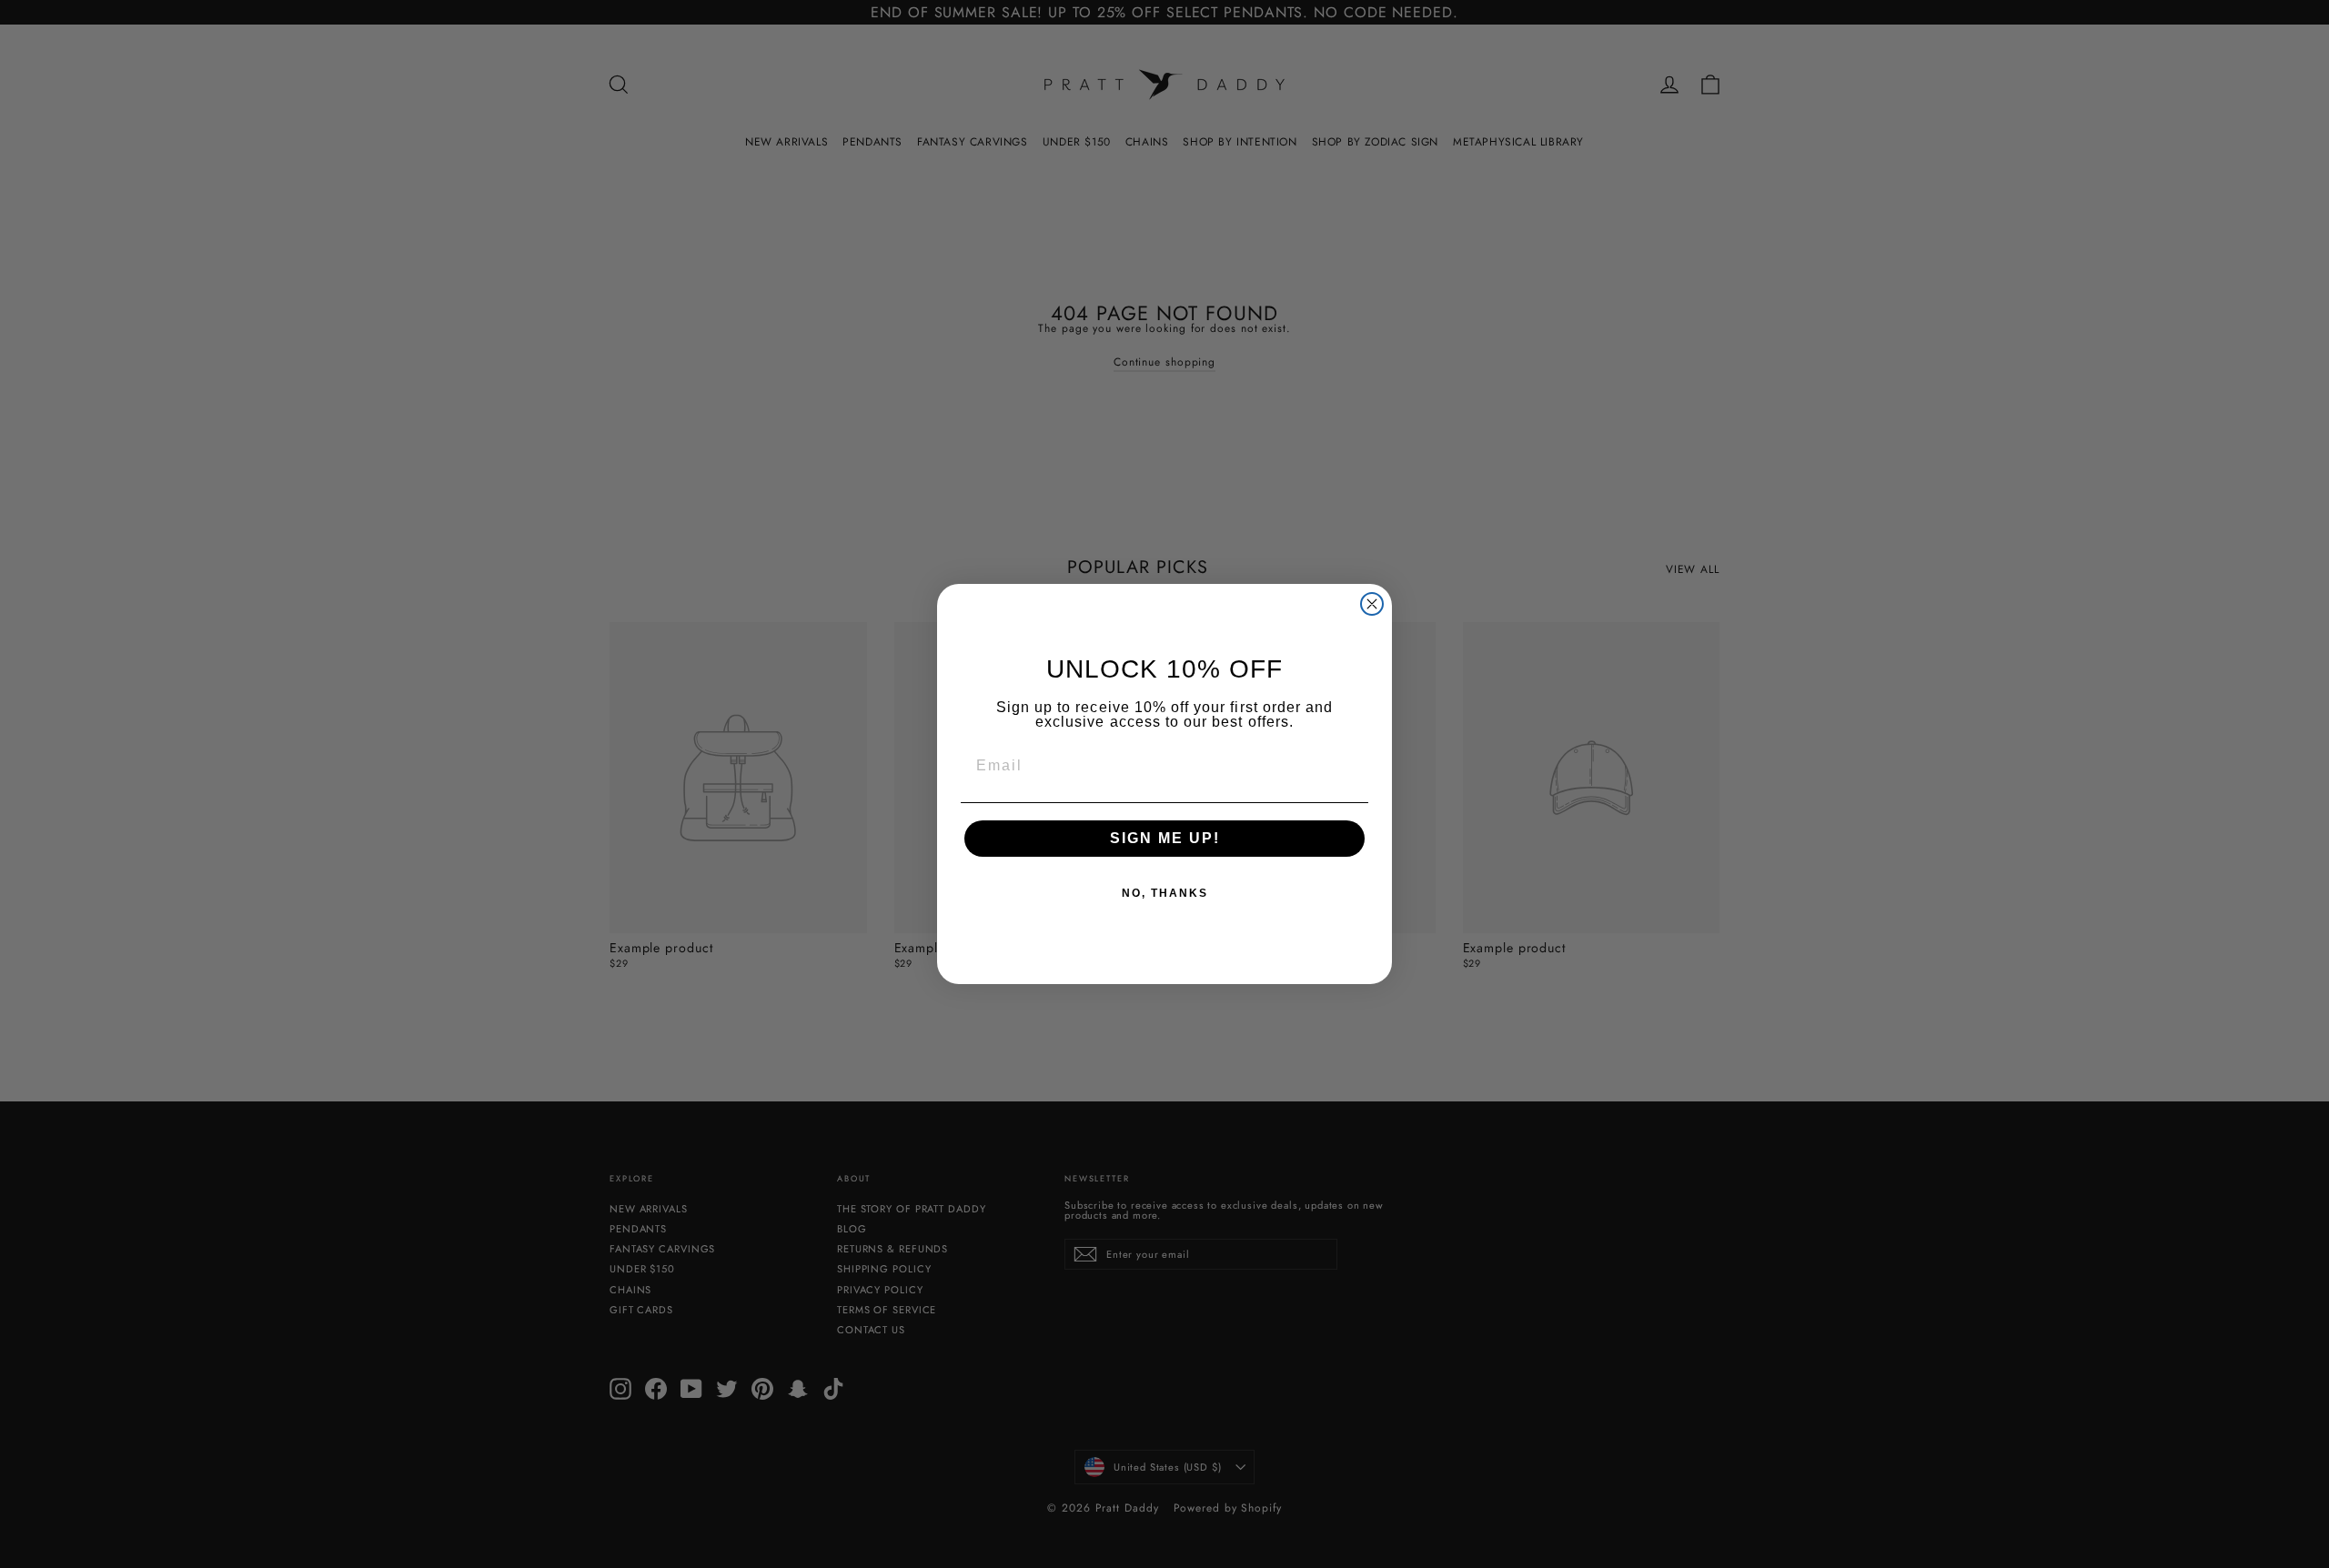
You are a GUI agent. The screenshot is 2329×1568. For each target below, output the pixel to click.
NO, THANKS (1165, 893)
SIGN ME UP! (1165, 838)
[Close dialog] (1372, 604)
